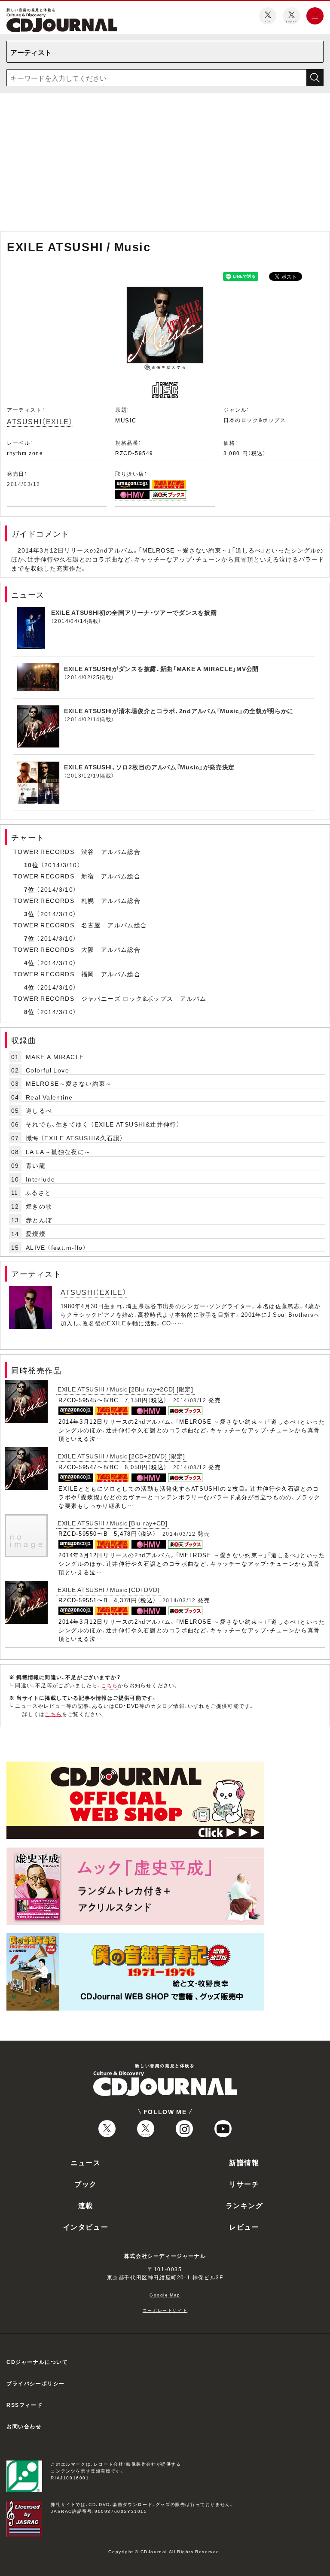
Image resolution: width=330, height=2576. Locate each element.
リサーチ (244, 2184)
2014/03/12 (24, 484)
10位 (31, 865)
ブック (86, 2184)
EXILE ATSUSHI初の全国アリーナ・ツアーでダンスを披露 (134, 612)
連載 (86, 2205)
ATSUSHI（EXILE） (40, 421)
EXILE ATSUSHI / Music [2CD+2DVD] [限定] (121, 1456)
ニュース (86, 2162)
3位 (29, 914)
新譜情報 (244, 2162)
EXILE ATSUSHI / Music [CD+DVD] (108, 1589)
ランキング (244, 2205)
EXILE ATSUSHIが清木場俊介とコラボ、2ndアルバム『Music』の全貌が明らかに (179, 711)
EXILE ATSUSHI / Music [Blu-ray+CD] (113, 1523)
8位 (29, 1012)
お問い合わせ (24, 2426)
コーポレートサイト (165, 2310)
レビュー (244, 2227)
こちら (110, 1685)
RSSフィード (24, 2405)
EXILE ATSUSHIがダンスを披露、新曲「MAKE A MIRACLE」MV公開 (161, 668)
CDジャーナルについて (37, 2362)
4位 (29, 963)
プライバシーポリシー (36, 2383)
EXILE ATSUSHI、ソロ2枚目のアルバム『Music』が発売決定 (149, 767)
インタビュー (86, 2227)
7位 (29, 889)
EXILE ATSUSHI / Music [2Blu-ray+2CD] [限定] (125, 1389)
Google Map (165, 2295)
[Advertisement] (165, 164)
